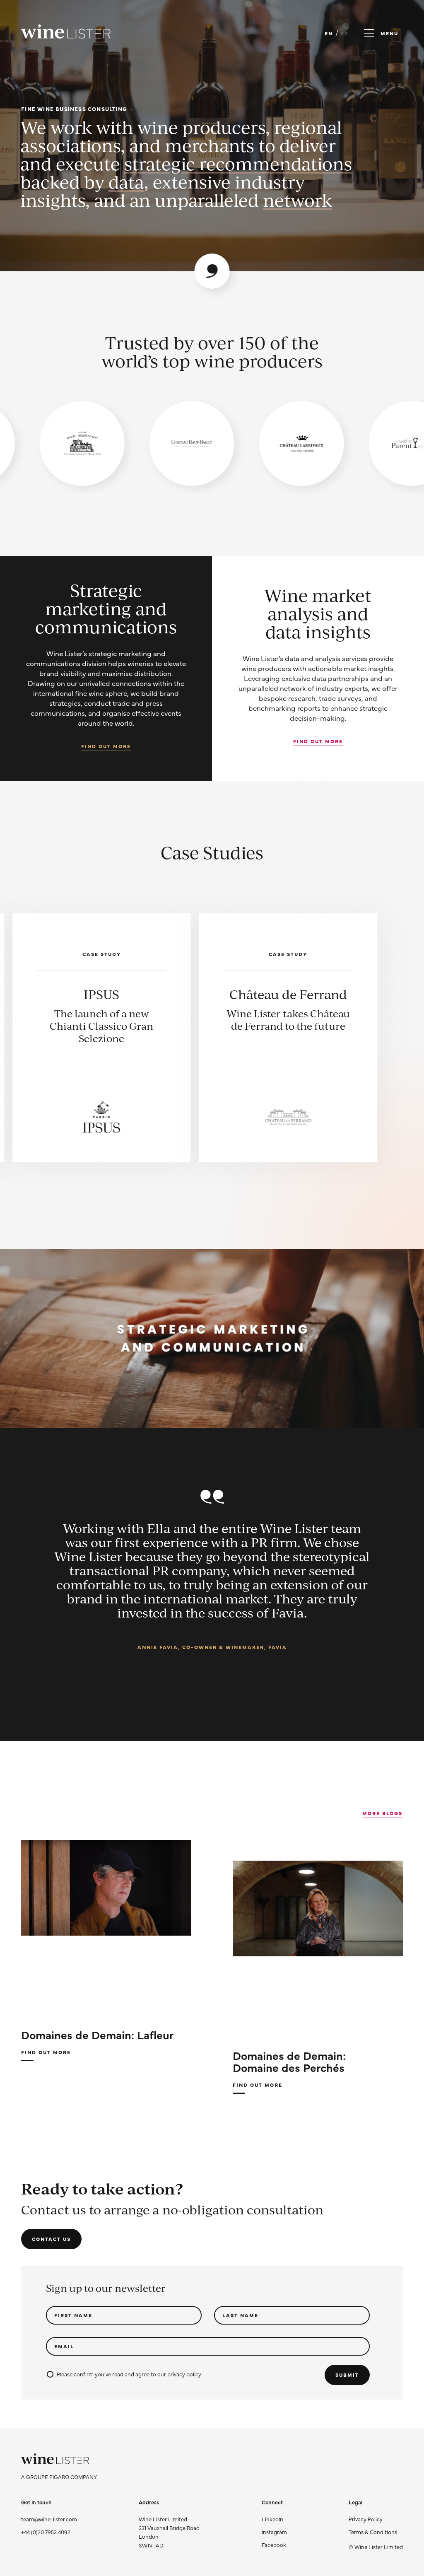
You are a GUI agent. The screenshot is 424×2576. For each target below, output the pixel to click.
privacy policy (184, 2374)
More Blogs (382, 1813)
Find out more (106, 746)
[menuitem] (376, 2519)
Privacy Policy (366, 2519)
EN (329, 33)
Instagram (274, 2532)
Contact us (51, 2239)
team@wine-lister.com (49, 2519)
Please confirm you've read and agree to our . (129, 2374)
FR (345, 33)
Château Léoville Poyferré (288, 1001)
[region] (212, 443)
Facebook (274, 2545)
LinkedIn (272, 2519)
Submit (347, 2375)
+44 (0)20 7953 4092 (46, 2532)
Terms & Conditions (373, 2532)
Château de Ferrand (101, 994)
